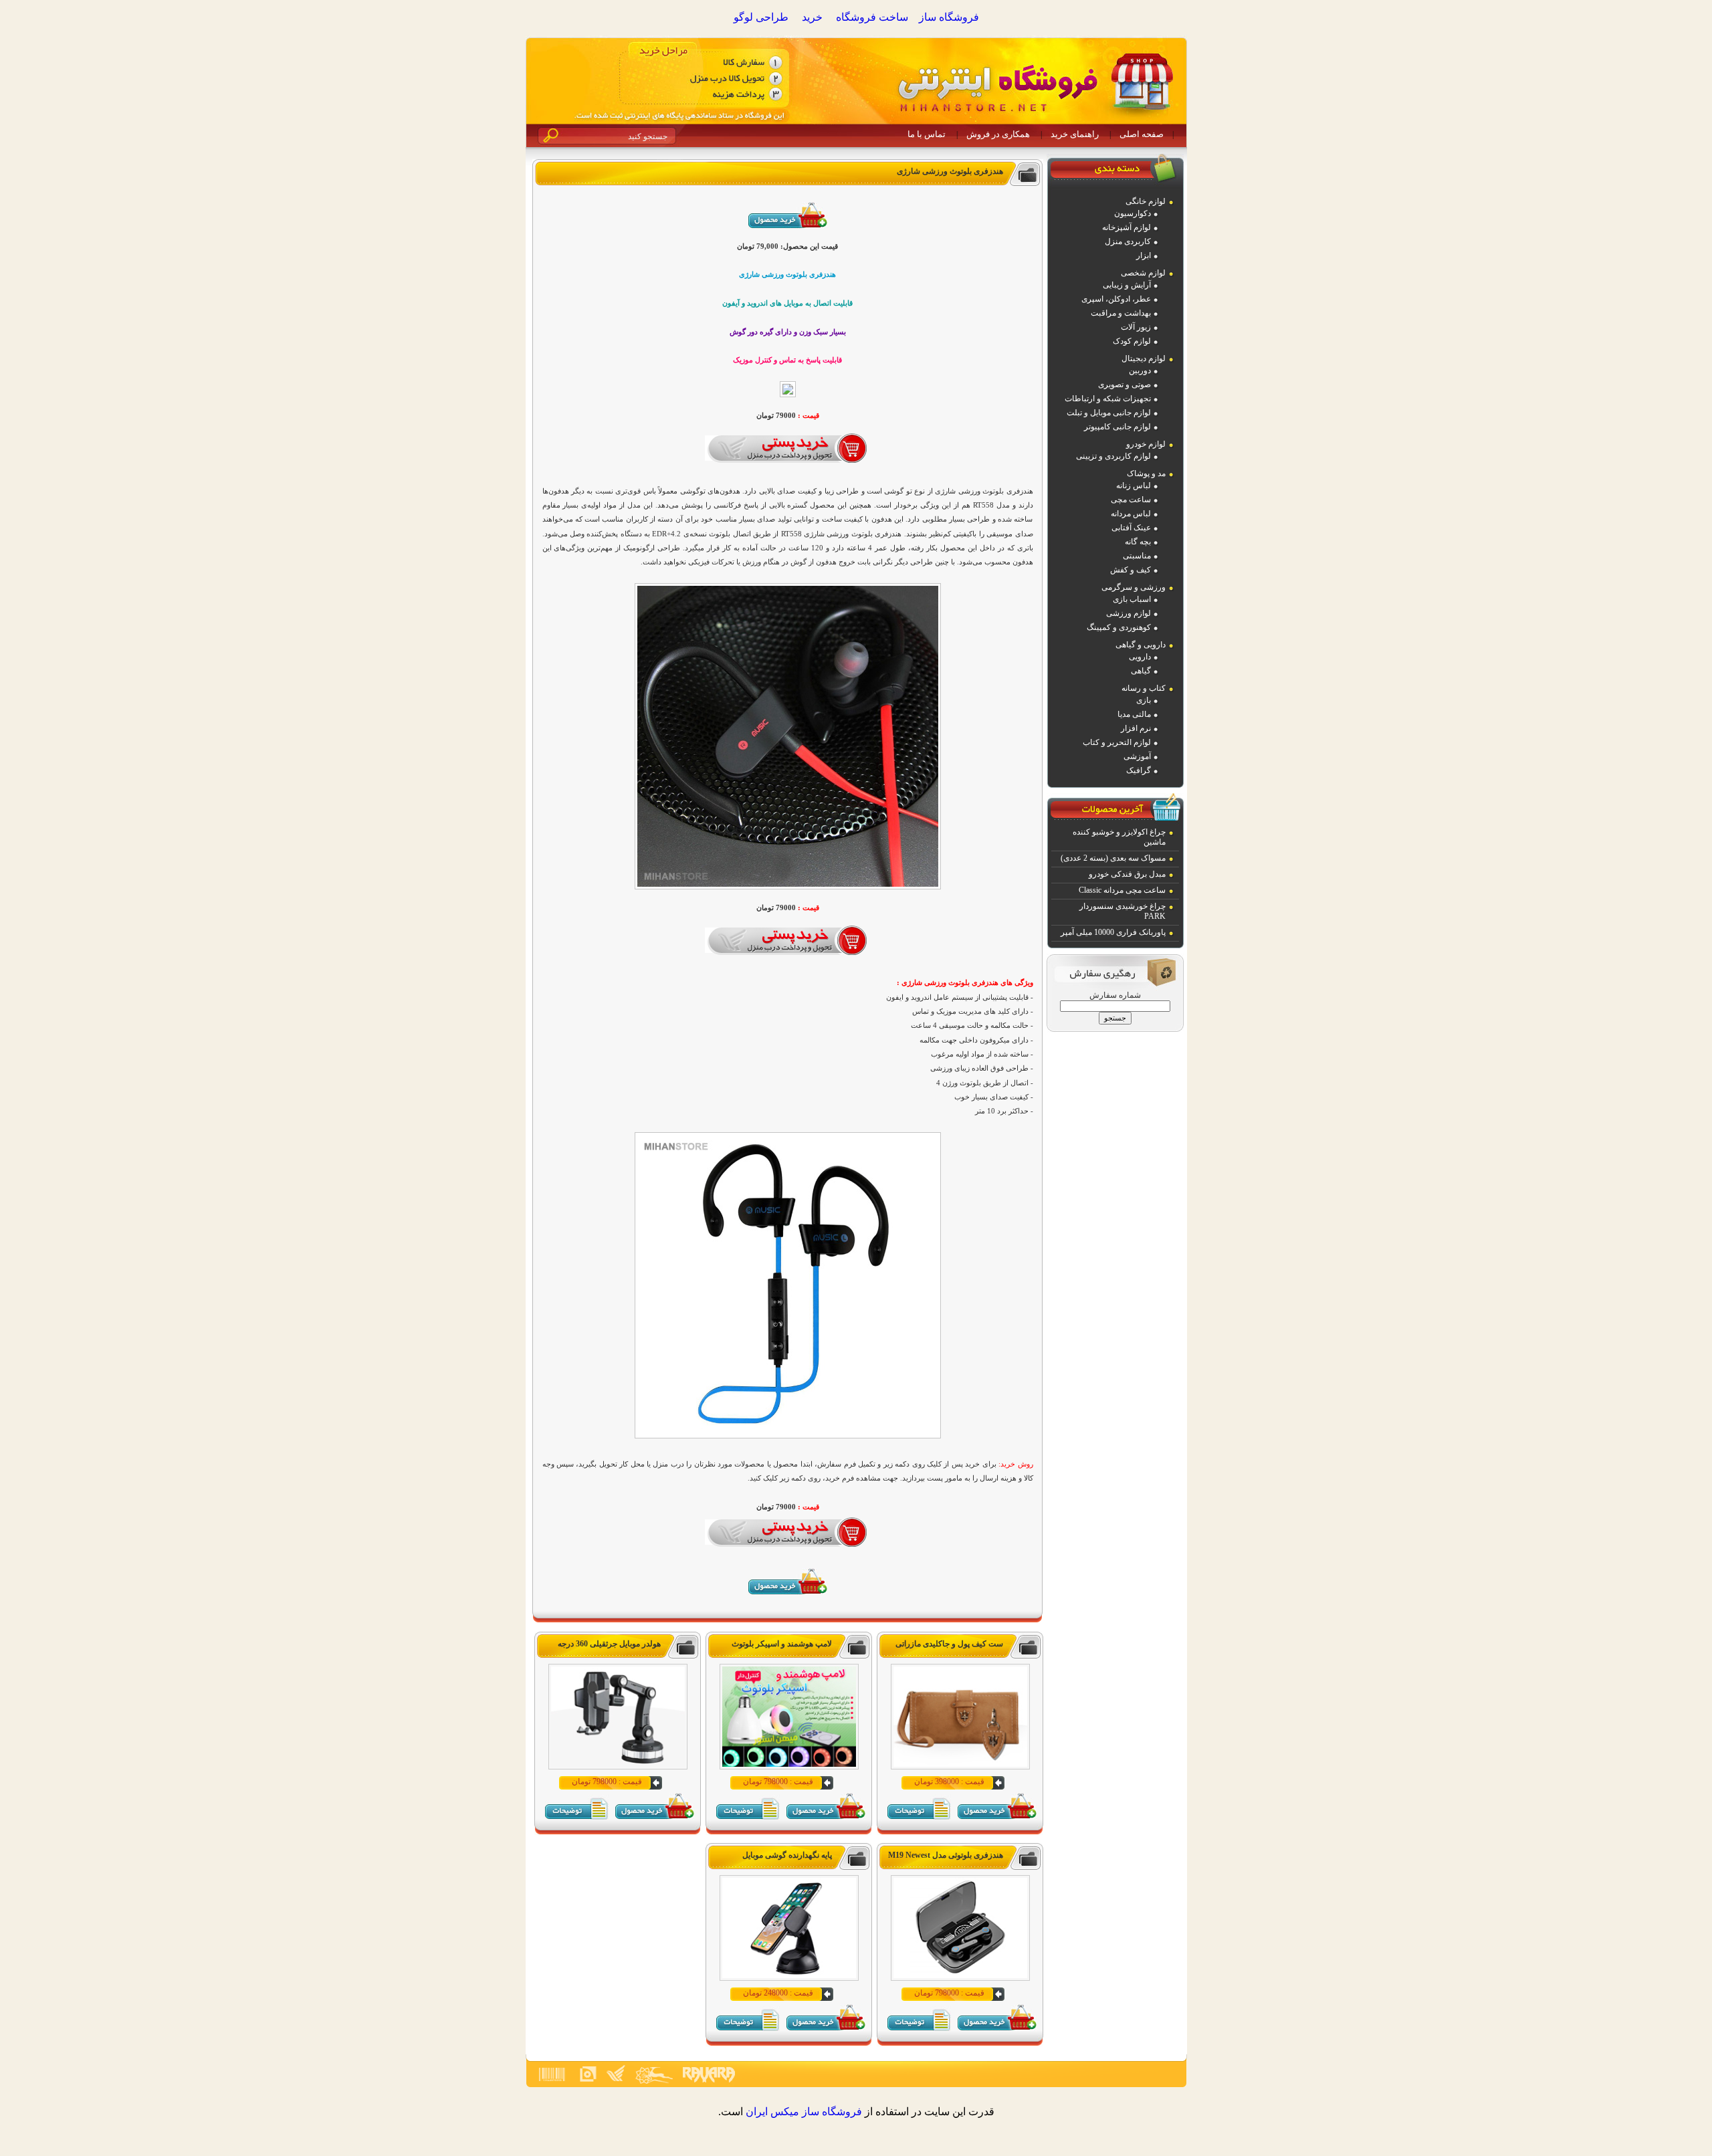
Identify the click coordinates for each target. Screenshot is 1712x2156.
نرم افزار (1136, 728)
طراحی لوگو (761, 17)
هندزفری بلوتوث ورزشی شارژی (950, 171)
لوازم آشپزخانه (1127, 227)
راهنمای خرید (1075, 134)
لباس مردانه (1131, 514)
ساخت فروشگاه (872, 17)
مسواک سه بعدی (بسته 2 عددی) (1113, 858)
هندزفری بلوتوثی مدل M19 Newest (946, 1855)
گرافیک (1139, 770)
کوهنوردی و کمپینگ (1119, 627)
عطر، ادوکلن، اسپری (1116, 299)
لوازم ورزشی (1129, 613)
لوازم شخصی (1143, 273)
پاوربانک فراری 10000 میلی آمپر (1113, 932)
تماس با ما (927, 134)
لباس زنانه (1134, 486)
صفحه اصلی (1142, 134)
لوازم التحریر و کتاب (1117, 742)
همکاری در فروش (998, 134)
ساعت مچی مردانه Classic (1122, 890)
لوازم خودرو (1146, 444)
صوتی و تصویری (1125, 385)
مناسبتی (1137, 556)
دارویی (1140, 657)
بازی (1144, 700)
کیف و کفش (1131, 570)
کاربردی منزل (1128, 241)
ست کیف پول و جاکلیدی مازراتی (949, 1644)
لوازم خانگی (1146, 201)
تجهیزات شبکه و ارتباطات (1108, 399)
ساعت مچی (1131, 500)
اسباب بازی (1132, 599)
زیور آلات (1136, 327)
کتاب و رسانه (1144, 688)
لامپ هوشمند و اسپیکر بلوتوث (782, 1644)
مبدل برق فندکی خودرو (1127, 874)
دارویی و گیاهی (1141, 645)
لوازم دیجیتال (1144, 358)
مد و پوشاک (1146, 473)
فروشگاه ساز (949, 17)
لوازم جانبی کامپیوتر (1117, 427)
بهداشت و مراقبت (1121, 313)
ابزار (1144, 255)
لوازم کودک (1132, 341)
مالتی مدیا (1134, 714)
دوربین (1140, 370)
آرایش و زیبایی (1127, 285)
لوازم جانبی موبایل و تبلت (1109, 413)
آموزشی (1137, 756)
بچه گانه (1138, 542)
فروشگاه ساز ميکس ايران (804, 2112)
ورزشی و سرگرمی (1134, 587)
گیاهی (1141, 671)
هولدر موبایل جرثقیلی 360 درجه (609, 1644)
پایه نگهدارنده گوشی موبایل (787, 1855)
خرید (812, 17)
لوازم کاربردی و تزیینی (1113, 456)
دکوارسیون (1133, 213)
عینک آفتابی (1131, 528)
